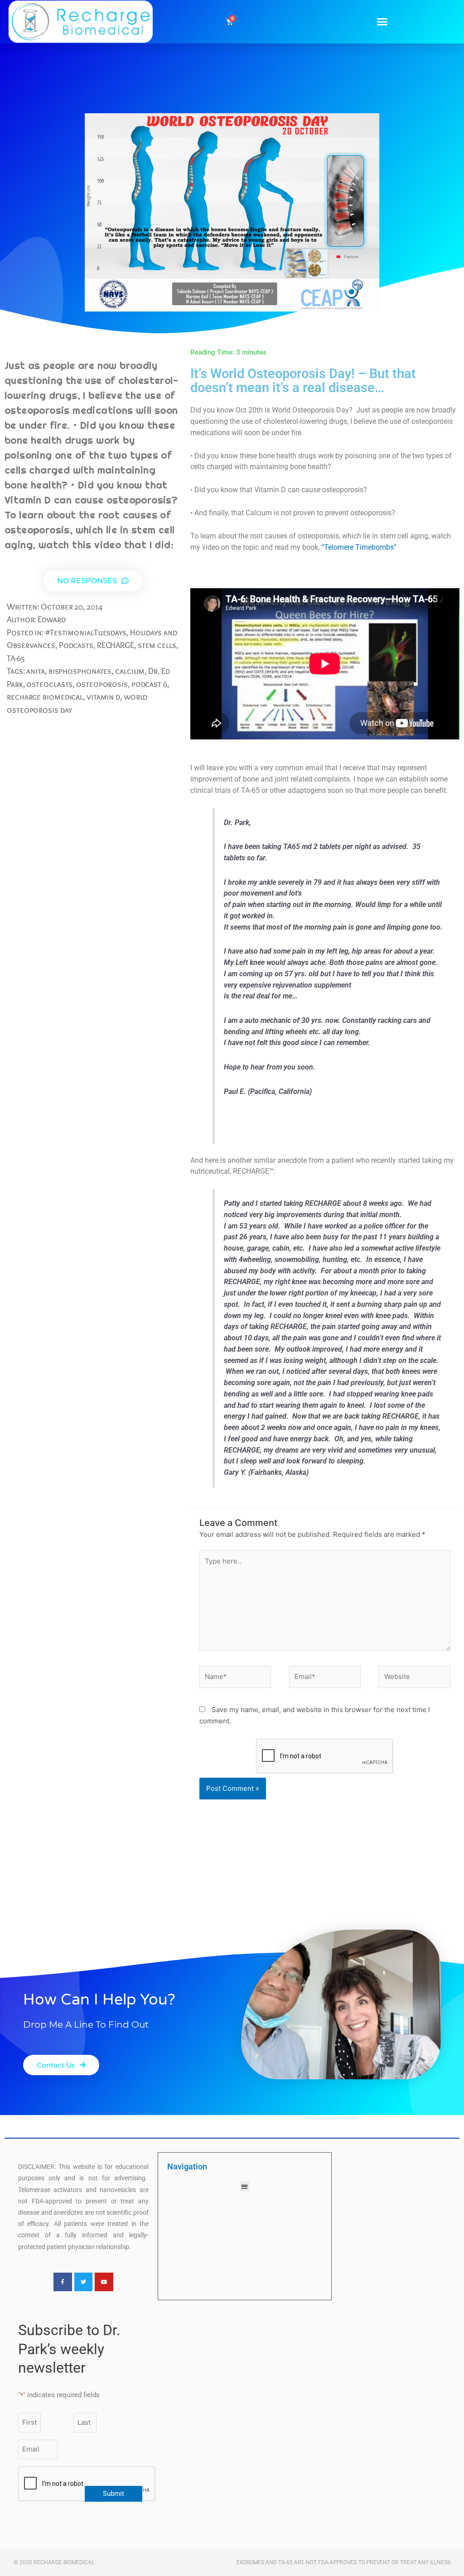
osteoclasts (49, 684)
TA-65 (16, 658)
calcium (130, 671)
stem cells (157, 645)
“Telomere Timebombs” (359, 547)
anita (36, 671)
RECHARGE (116, 645)
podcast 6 (149, 684)
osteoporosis (102, 684)
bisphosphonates (80, 671)
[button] (382, 22)
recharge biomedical (45, 697)
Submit (114, 2494)
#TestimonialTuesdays (86, 632)
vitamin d (103, 697)
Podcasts (76, 645)
